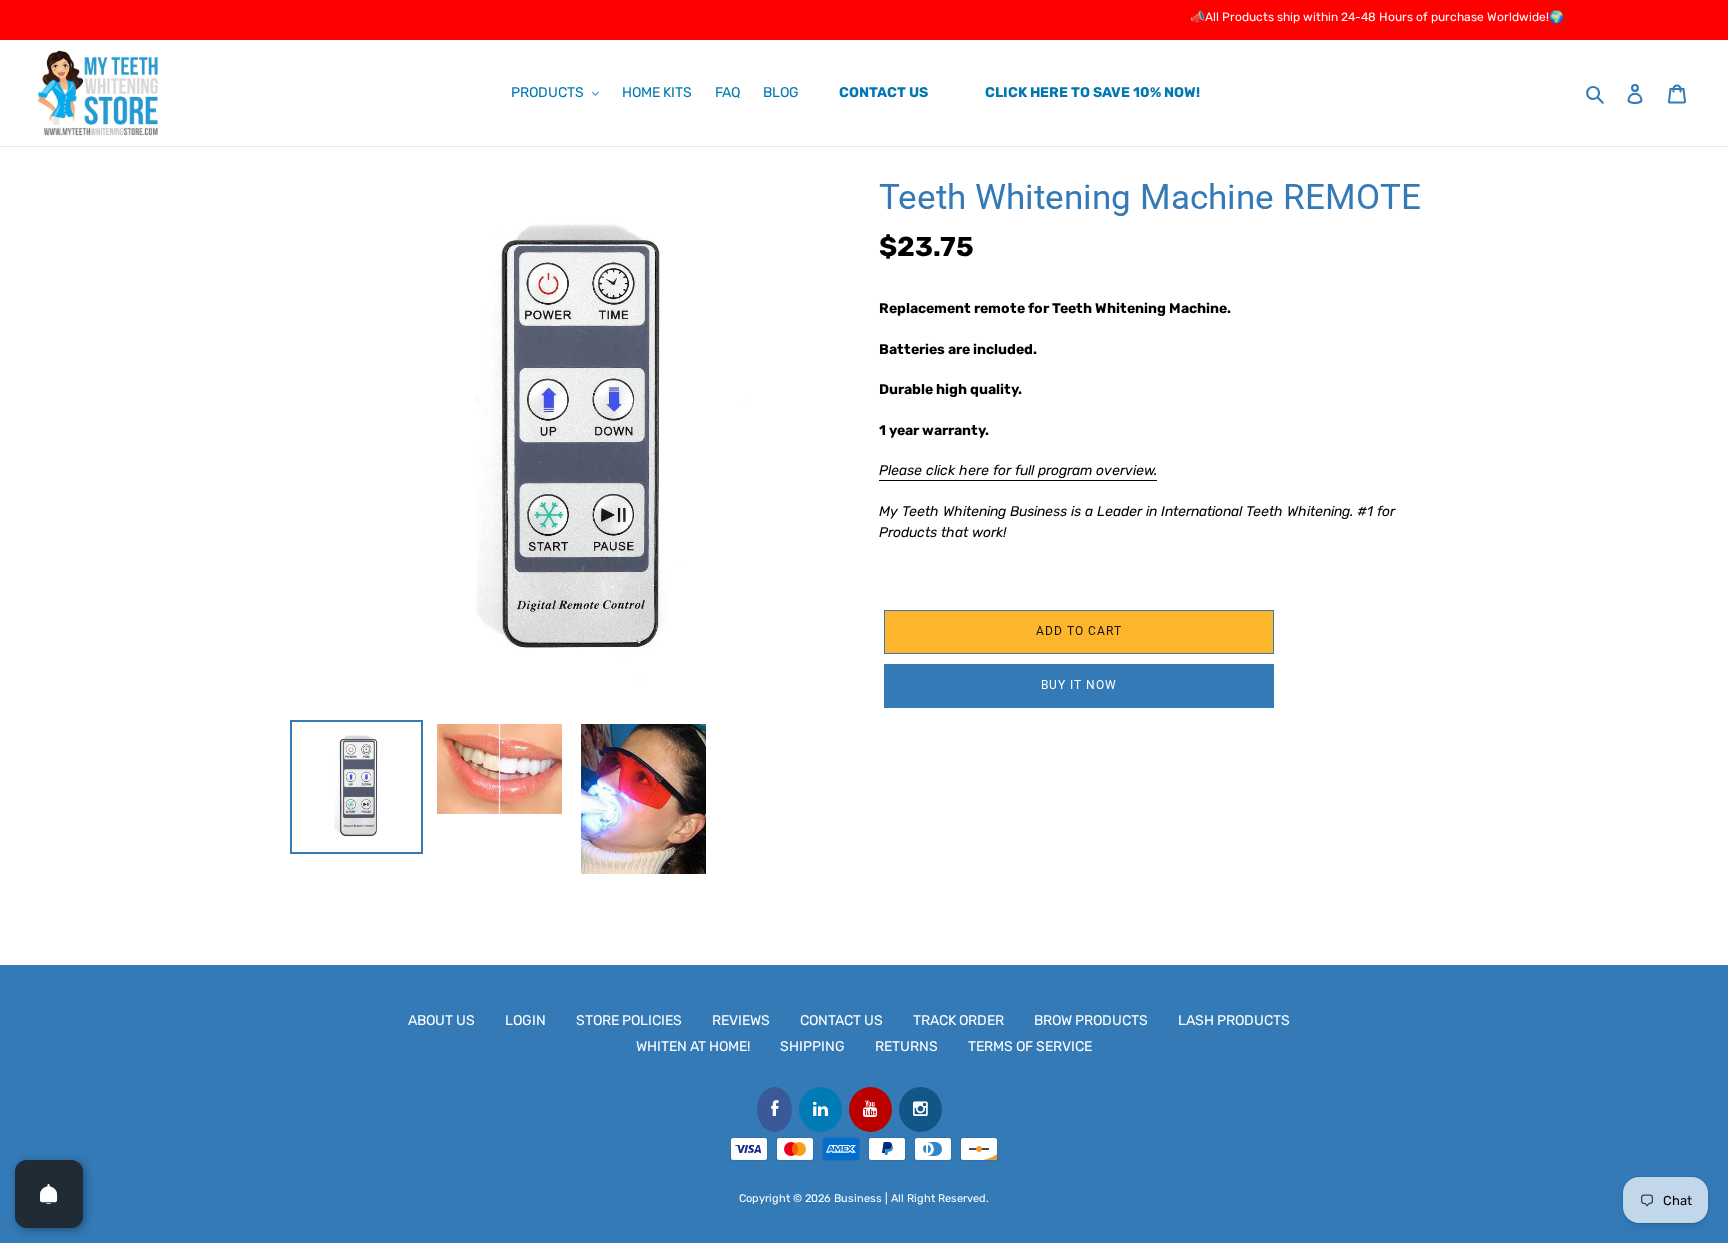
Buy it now (1079, 685)
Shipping (812, 1046)
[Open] (49, 1194)
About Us (441, 1020)
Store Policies (629, 1020)
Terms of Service (1030, 1046)
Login (525, 1020)
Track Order (958, 1020)
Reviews (741, 1020)
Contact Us (841, 1020)
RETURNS (906, 1046)
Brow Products (1091, 1020)
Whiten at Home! (693, 1046)
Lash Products (1234, 1020)
